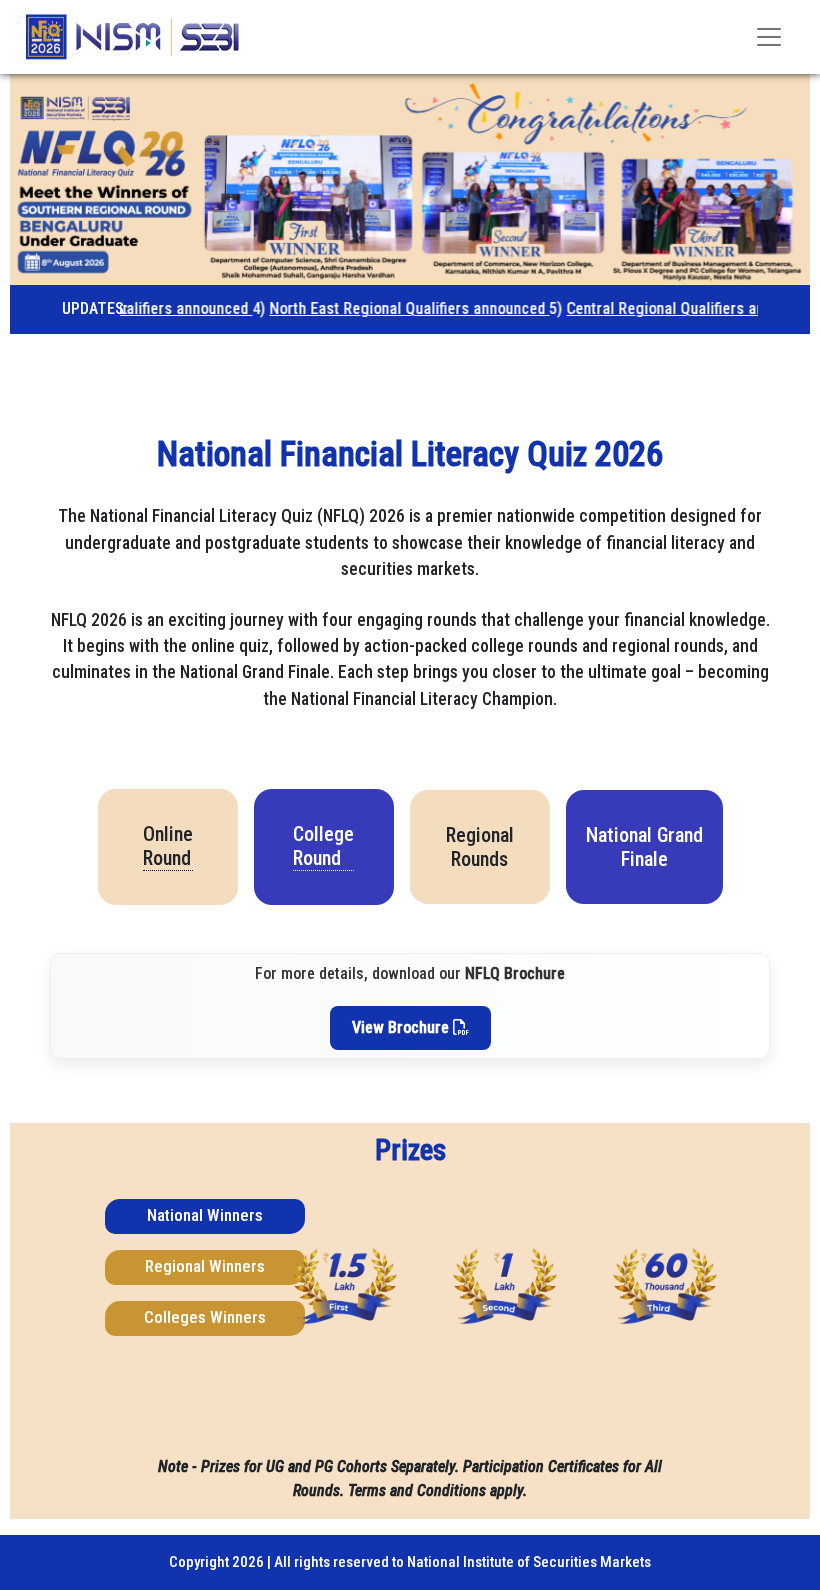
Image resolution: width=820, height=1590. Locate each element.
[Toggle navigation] (769, 37)
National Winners (205, 1215)
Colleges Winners (205, 1317)
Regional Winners (205, 1266)
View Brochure (402, 1027)
